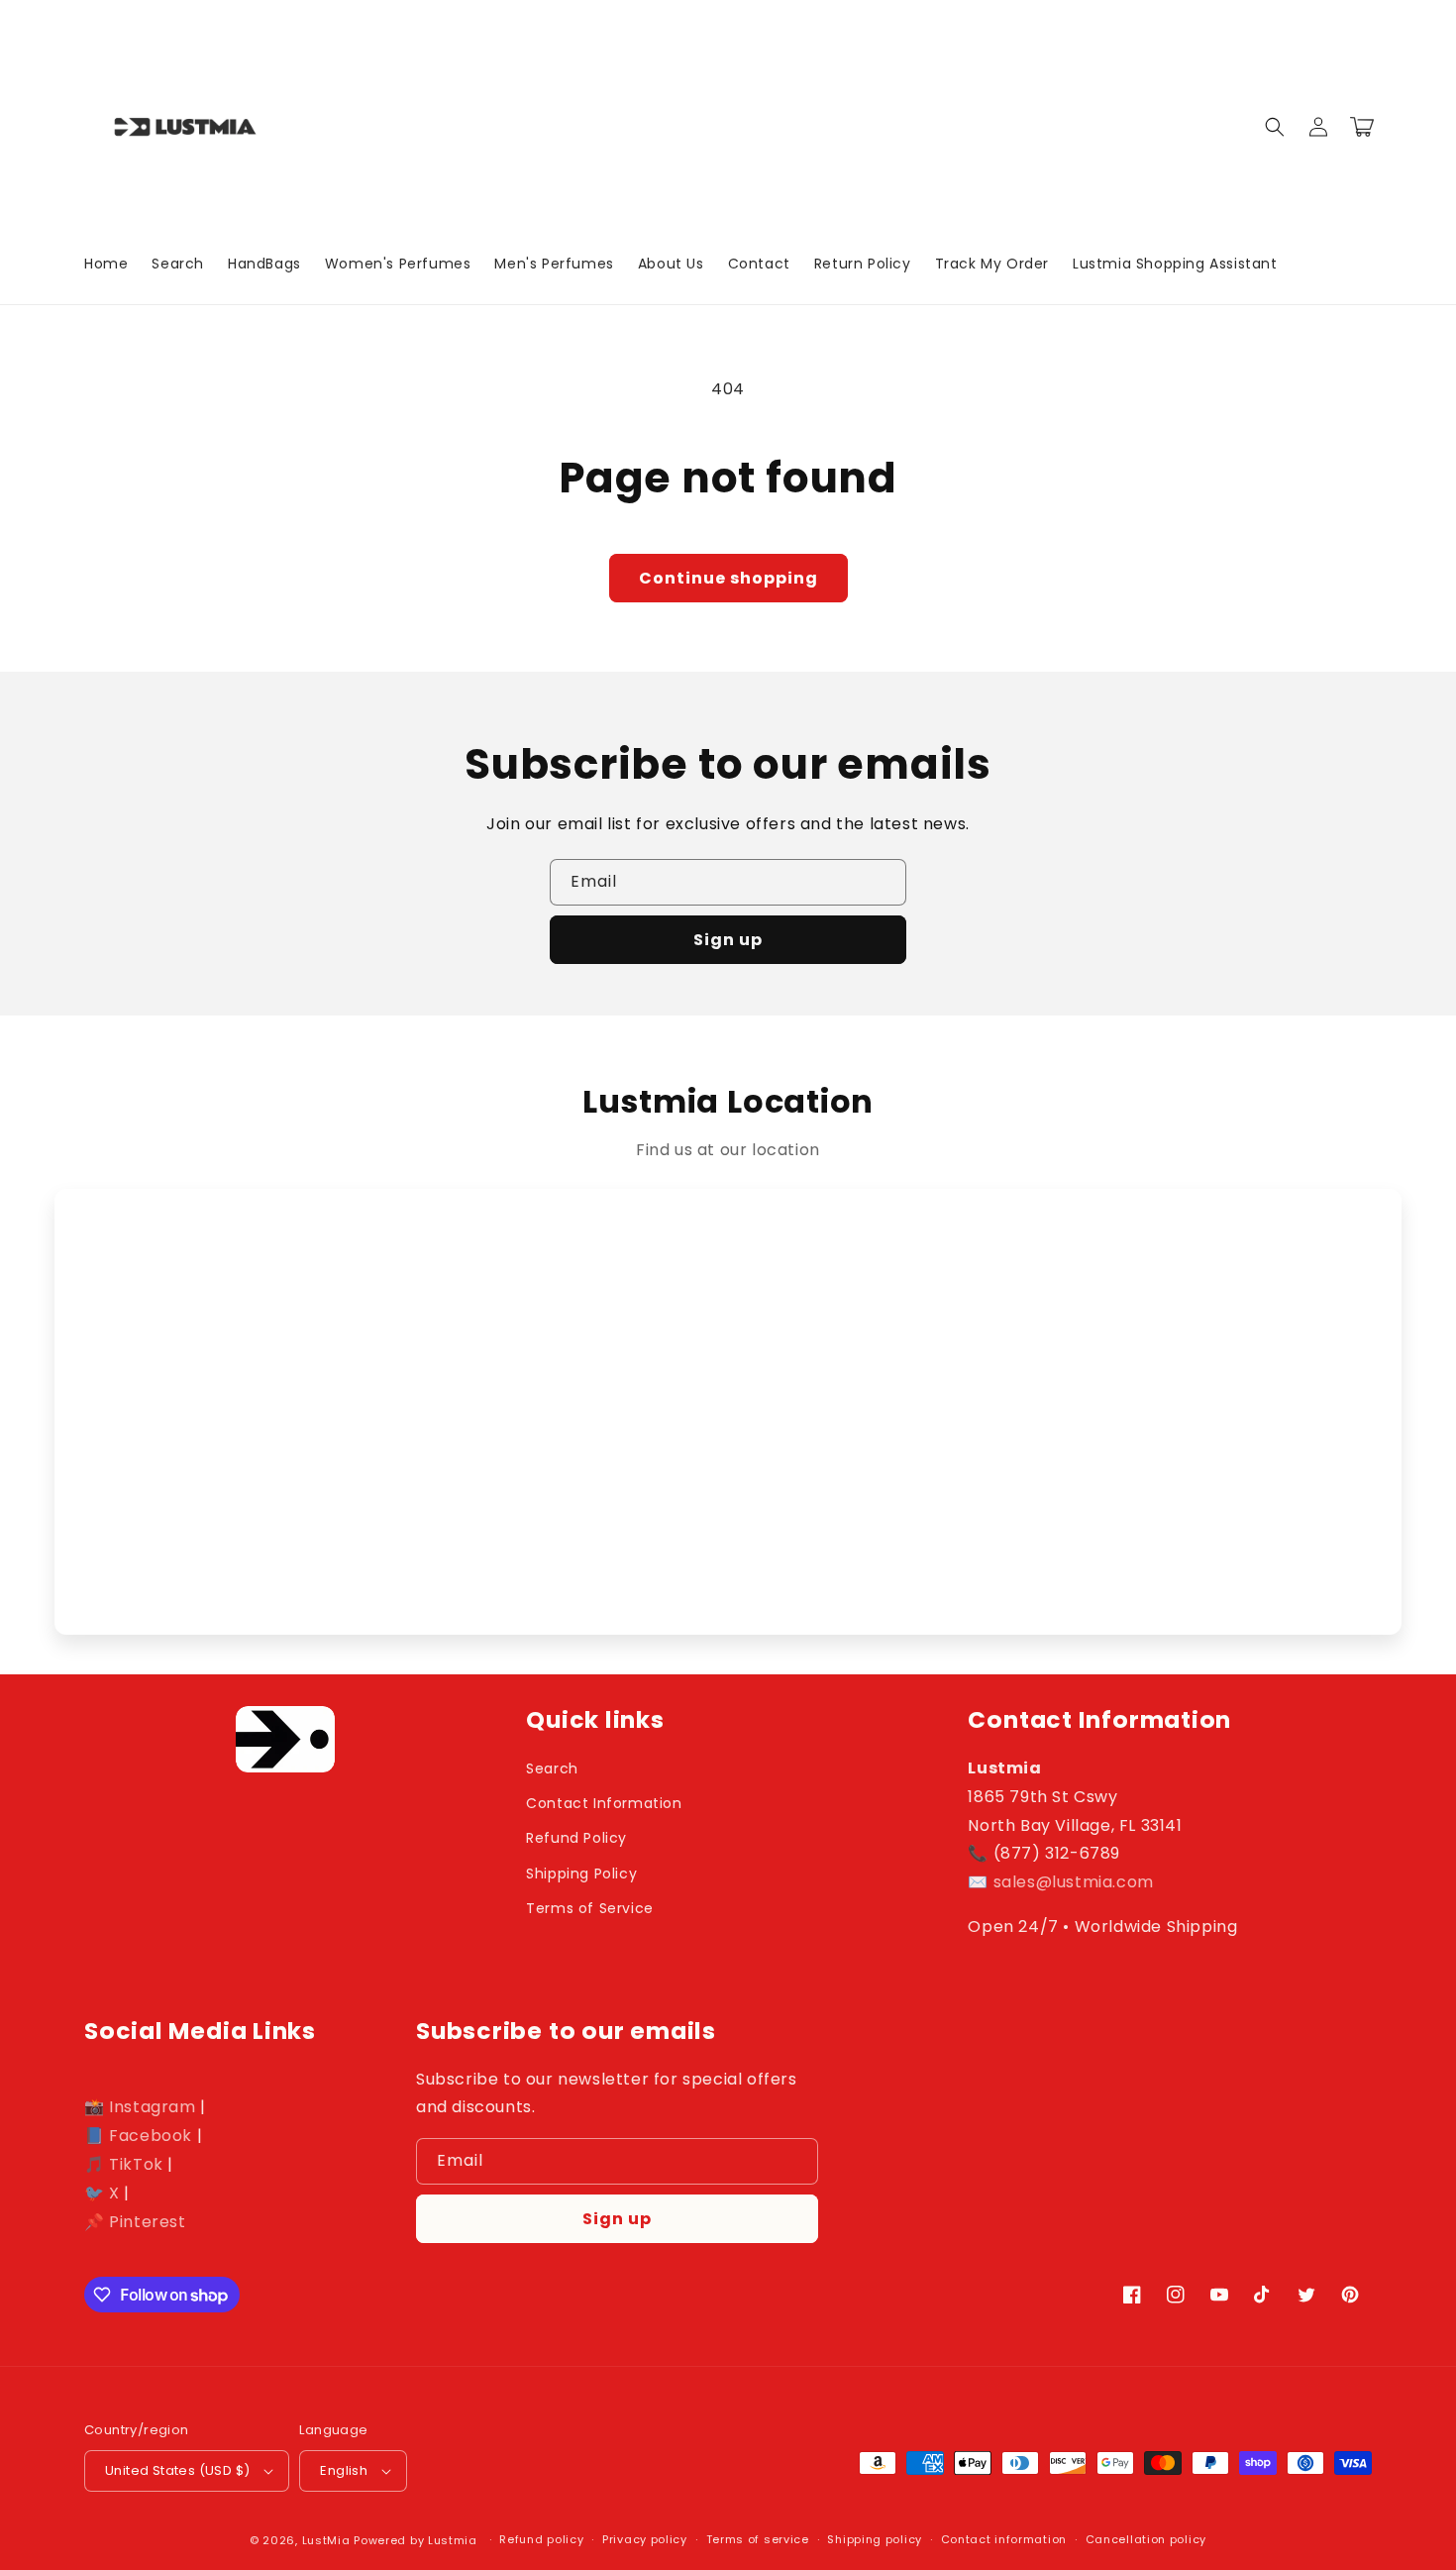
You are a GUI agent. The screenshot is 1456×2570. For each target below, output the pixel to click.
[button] (1275, 127)
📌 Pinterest (135, 2222)
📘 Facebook (138, 2136)
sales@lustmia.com (1074, 1882)
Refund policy (541, 2539)
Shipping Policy (581, 1874)
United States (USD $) (177, 2470)
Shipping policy (875, 2539)
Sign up (728, 940)
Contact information (1004, 2539)
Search (552, 1768)
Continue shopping (728, 578)
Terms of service (758, 2539)
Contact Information (604, 1803)
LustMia (326, 2540)
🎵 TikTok (124, 2164)
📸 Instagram (140, 2107)
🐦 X (102, 2193)
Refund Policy (576, 1838)
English (344, 2470)
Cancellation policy (1146, 2539)
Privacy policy (645, 2539)
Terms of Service (590, 1908)
